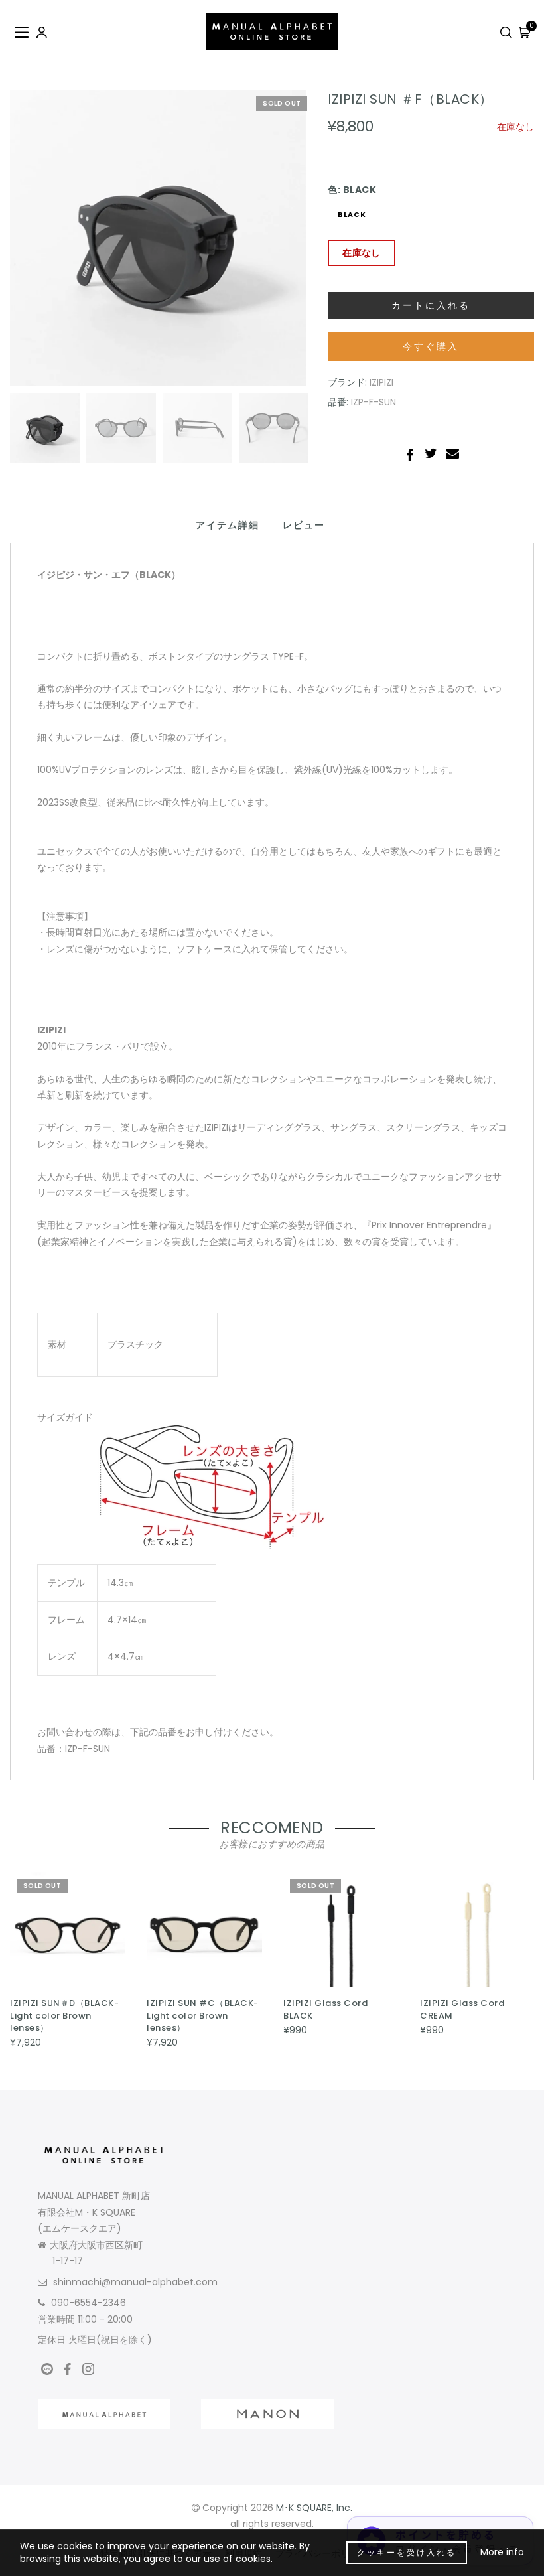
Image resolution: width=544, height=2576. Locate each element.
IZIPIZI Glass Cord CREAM (462, 2009)
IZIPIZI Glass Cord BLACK (325, 2009)
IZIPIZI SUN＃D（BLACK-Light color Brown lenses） (64, 2015)
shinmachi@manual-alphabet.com (135, 2282)
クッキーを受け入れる (407, 2552)
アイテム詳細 (228, 525)
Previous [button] (34, 246)
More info (502, 2552)
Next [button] (266, 246)
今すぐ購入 (431, 346)
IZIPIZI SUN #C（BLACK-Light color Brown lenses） (203, 2015)
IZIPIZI (381, 382)
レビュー (304, 525)
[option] (158, 238)
